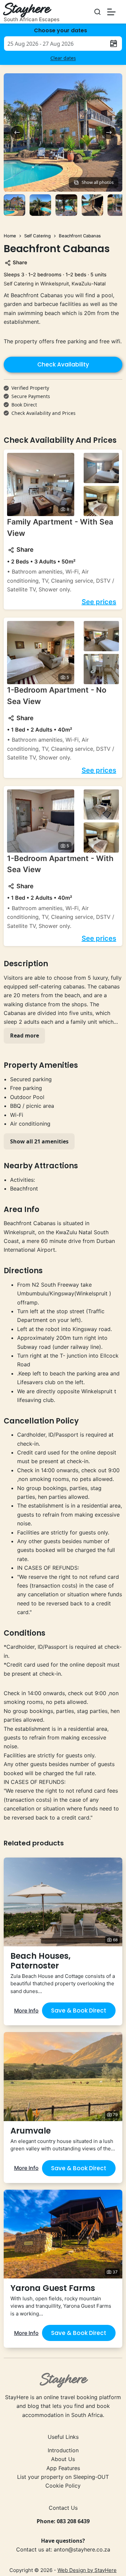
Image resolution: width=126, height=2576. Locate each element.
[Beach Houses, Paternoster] (63, 1902)
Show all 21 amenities (39, 1141)
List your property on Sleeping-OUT (63, 2477)
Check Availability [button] (63, 364)
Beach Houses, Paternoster (40, 1961)
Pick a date (114, 44)
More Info (26, 2011)
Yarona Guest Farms (53, 2288)
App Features (63, 2468)
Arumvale (31, 2131)
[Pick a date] (63, 44)
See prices (99, 602)
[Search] (97, 12)
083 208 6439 (73, 2521)
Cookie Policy (63, 2486)
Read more (25, 1036)
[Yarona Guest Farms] (63, 2234)
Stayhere (26, 10)
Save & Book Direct (79, 2011)
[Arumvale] (63, 2076)
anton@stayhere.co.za (82, 2549)
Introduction (63, 2450)
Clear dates (63, 58)
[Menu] (111, 12)
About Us (63, 2459)
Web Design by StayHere (87, 2570)
